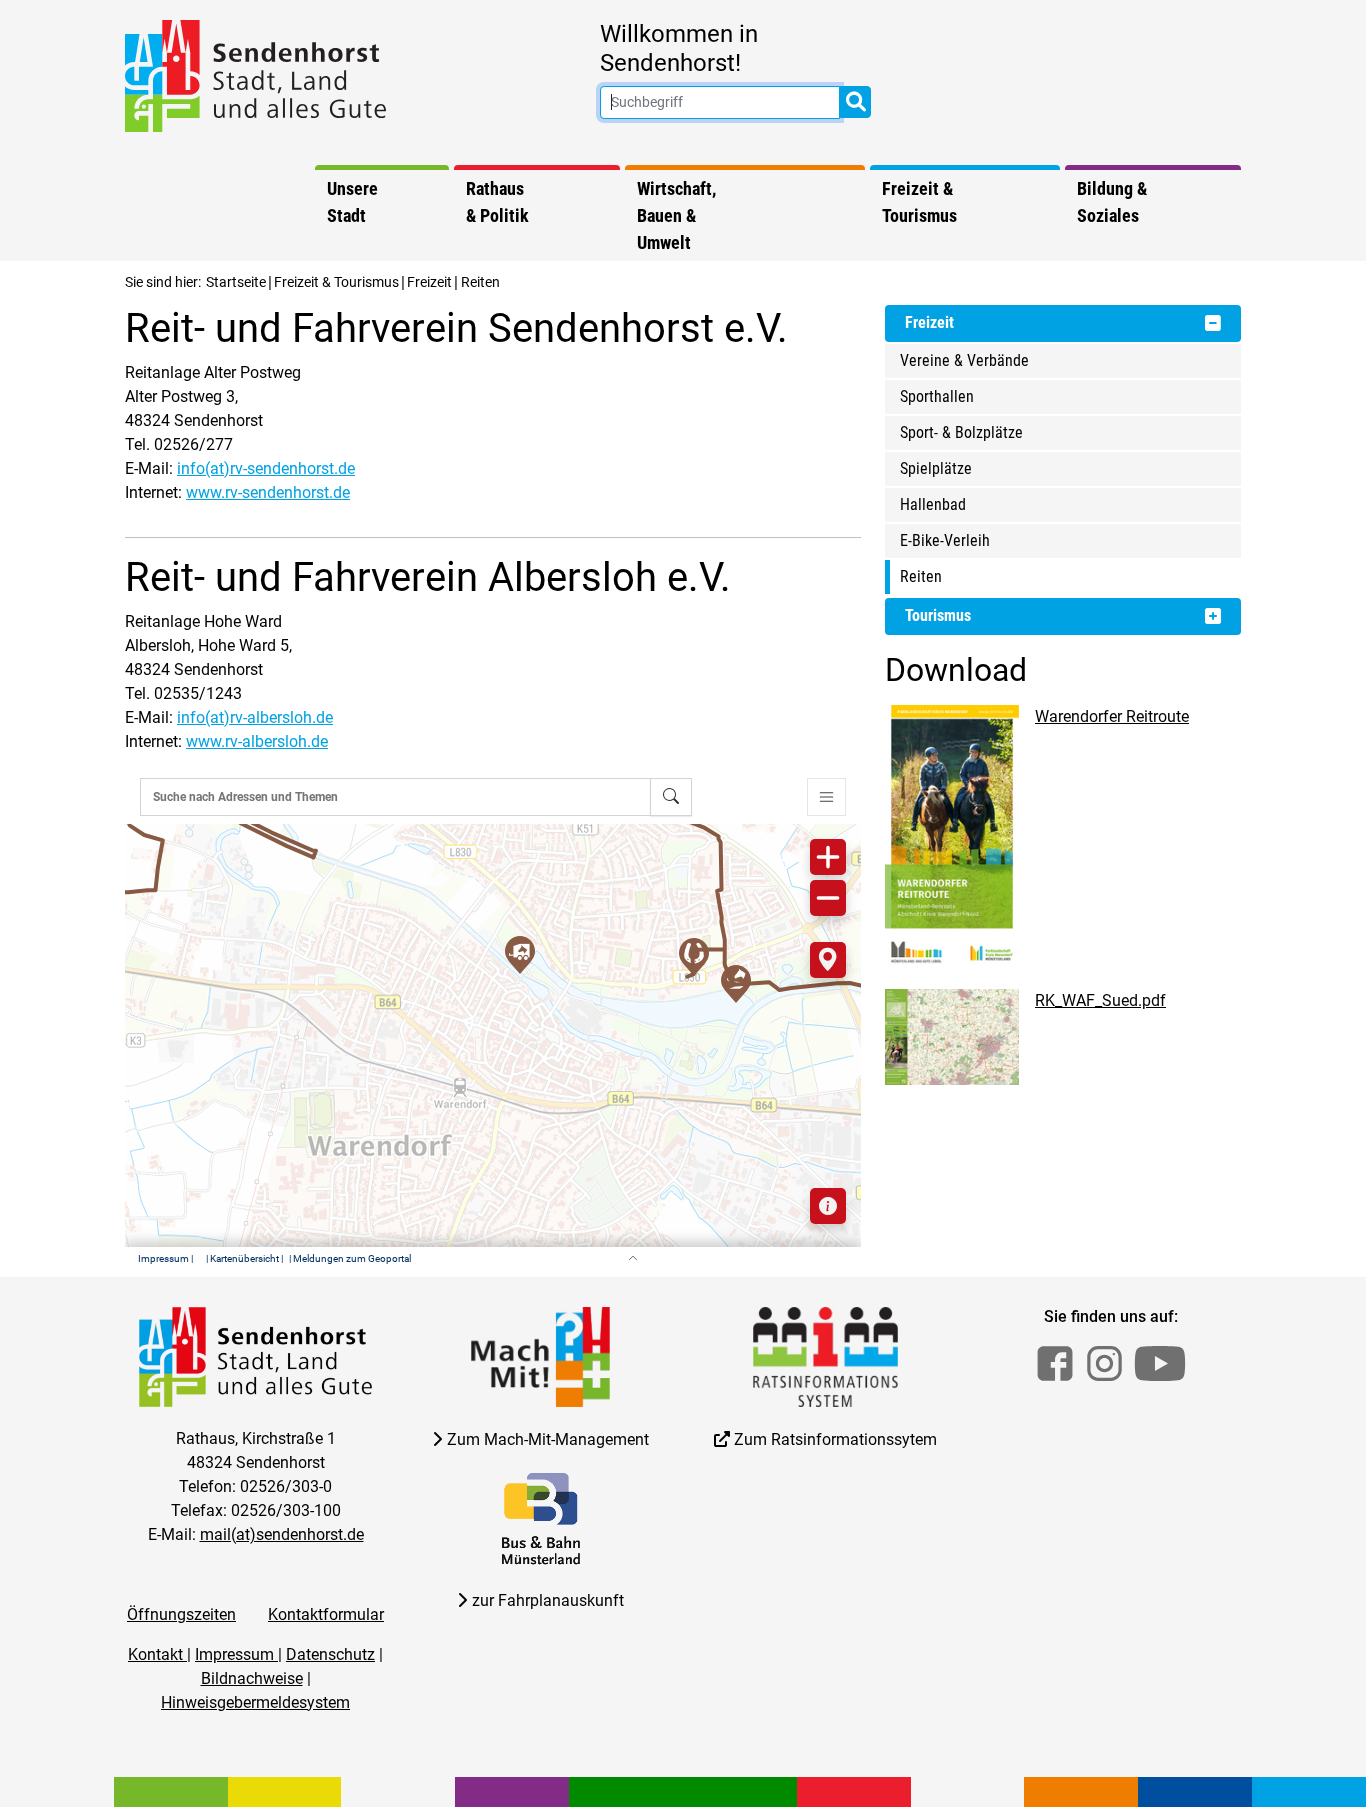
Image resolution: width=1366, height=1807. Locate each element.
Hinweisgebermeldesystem (255, 1702)
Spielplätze (936, 468)
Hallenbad (933, 504)
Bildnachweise (252, 1678)
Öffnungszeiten (181, 1614)
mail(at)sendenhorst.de (282, 1534)
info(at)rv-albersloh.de (255, 717)
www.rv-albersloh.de (257, 741)
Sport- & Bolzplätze (961, 432)
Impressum (236, 1654)
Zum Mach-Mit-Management (548, 1439)
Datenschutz (330, 1654)
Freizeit (429, 282)
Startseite (236, 282)
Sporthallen (937, 396)
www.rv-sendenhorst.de (268, 492)
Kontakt (157, 1654)
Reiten (921, 576)
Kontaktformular (326, 1614)
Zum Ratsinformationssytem (835, 1439)
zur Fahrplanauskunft (548, 1600)
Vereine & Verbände (964, 360)
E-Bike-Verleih (945, 540)
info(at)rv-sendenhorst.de (266, 468)
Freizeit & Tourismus (336, 282)
